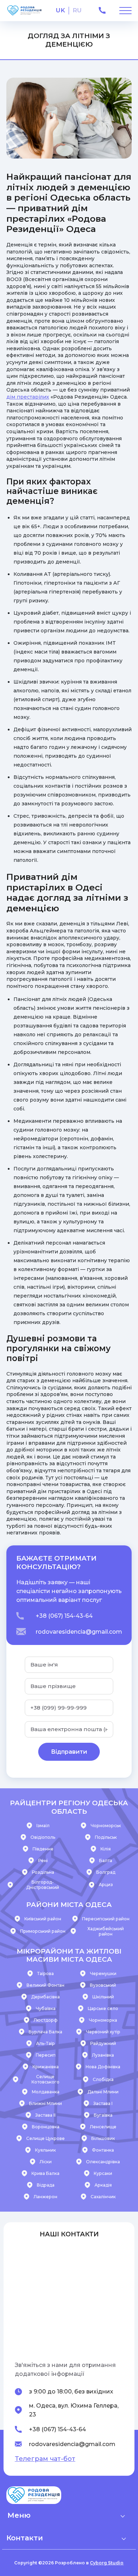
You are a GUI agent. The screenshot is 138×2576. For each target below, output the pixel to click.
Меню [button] (19, 2515)
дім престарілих (28, 397)
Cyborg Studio (107, 2563)
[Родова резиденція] (24, 11)
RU (77, 10)
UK (61, 10)
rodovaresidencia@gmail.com (79, 1632)
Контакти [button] (25, 2538)
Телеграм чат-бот (45, 2459)
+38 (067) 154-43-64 (64, 1616)
